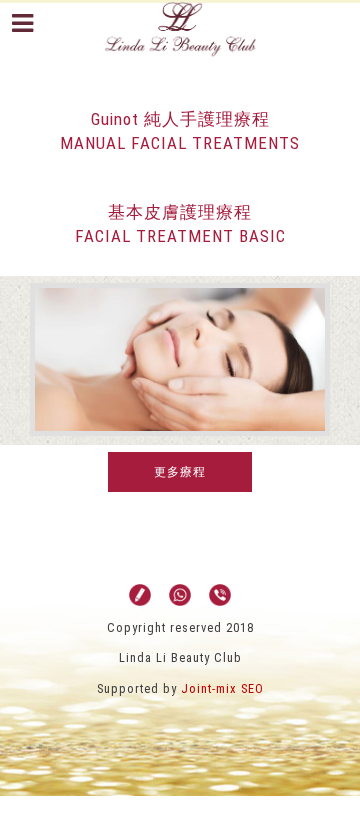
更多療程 (180, 472)
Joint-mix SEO (222, 688)
